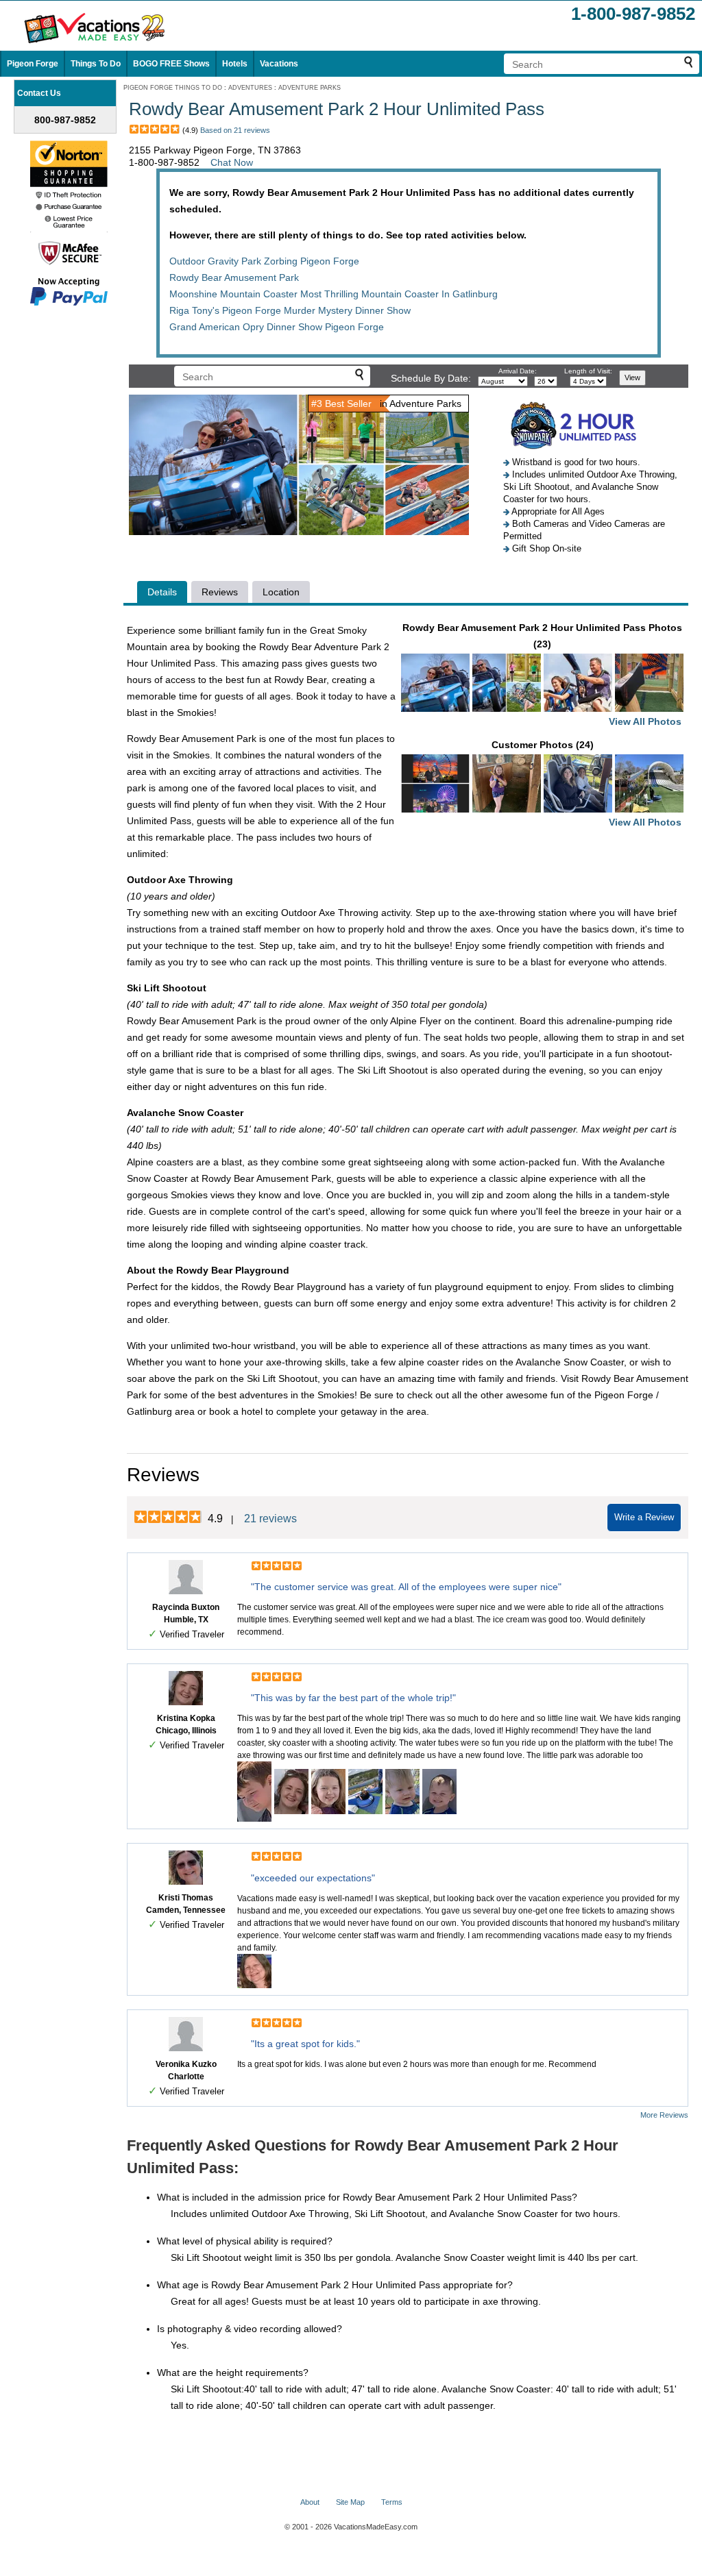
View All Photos (645, 721)
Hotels (235, 64)
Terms (392, 2502)
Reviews (220, 592)
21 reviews (270, 1519)
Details (162, 592)
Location (281, 592)
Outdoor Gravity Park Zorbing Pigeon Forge (264, 261)
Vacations (279, 64)
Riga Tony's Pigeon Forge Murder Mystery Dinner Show (290, 310)
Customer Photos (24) (587, 783)
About (310, 2502)
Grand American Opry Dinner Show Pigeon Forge (277, 327)
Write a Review (644, 1517)
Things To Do (96, 64)
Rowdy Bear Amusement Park (234, 277)
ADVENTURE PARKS (310, 88)
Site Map (350, 2502)
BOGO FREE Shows (171, 64)
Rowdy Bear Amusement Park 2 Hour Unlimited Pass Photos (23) (542, 674)
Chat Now (232, 162)
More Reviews (664, 2115)
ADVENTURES (250, 88)
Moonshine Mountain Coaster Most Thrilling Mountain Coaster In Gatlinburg (334, 294)
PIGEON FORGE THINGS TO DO (173, 88)
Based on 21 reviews (235, 130)
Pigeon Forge (33, 64)
